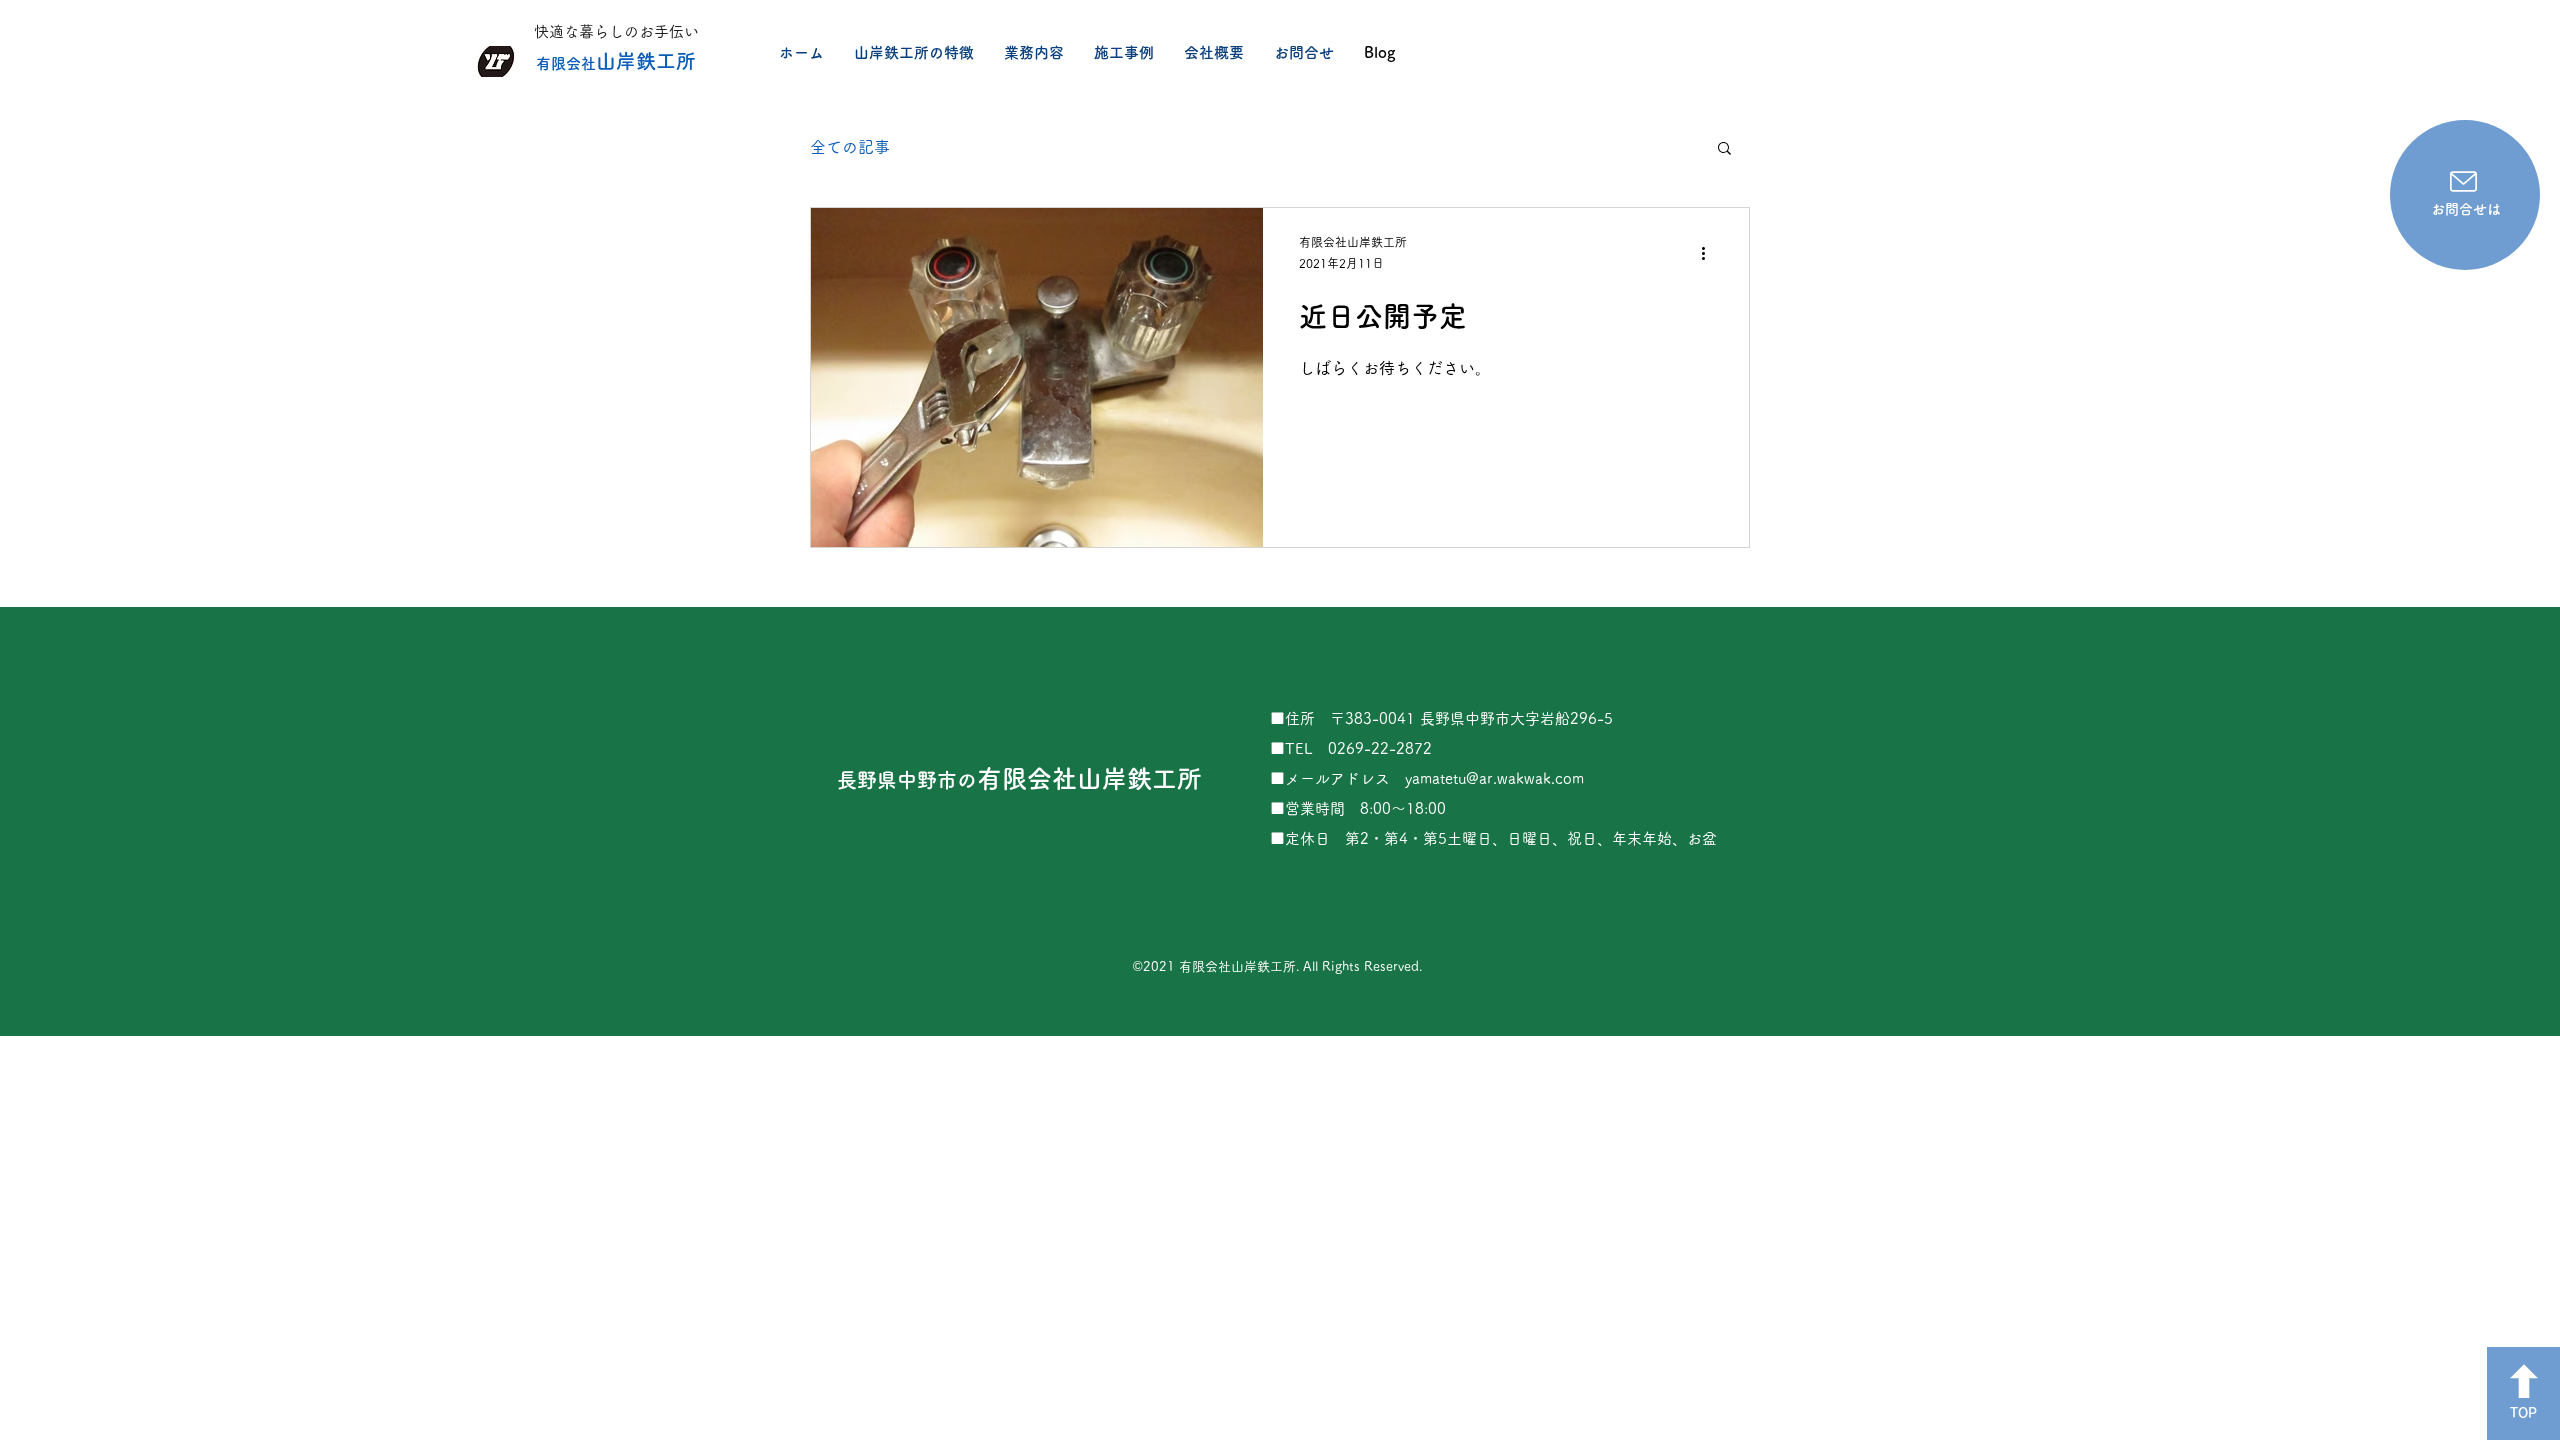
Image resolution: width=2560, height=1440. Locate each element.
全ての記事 (850, 147)
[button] (1724, 149)
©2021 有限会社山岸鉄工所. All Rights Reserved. (1277, 966)
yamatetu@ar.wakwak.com (1494, 778)
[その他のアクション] (1710, 254)
